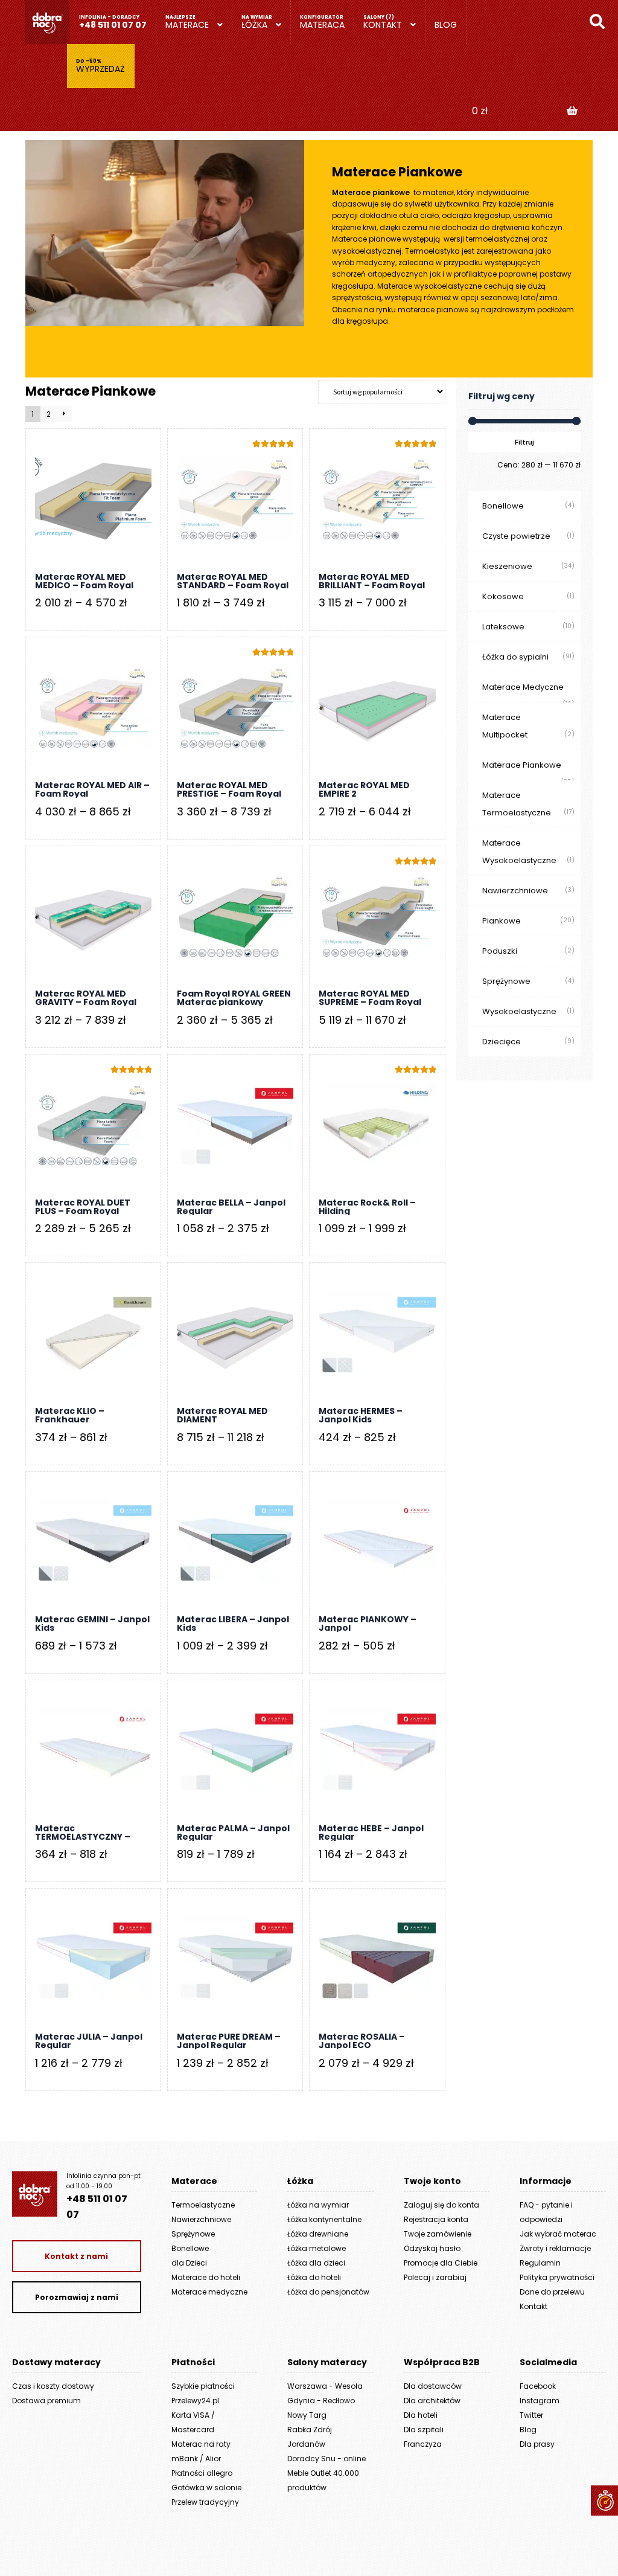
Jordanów (306, 2444)
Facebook (538, 2386)
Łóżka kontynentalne (324, 2219)
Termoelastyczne (203, 2205)
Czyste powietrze (516, 536)
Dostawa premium (46, 2401)
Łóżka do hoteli (314, 2277)
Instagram (540, 2401)
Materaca (322, 25)
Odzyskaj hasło (432, 2248)
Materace (187, 25)
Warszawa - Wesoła (325, 2386)
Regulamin (540, 2263)
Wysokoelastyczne (519, 1011)
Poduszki (500, 951)
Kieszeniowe (507, 566)
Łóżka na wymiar (318, 2205)
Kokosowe (503, 596)
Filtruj (524, 442)
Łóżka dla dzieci (316, 2263)
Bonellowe (503, 506)
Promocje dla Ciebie (441, 2263)
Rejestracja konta (436, 2219)
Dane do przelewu (552, 2292)
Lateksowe (503, 627)
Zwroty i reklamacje (555, 2248)
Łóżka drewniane (318, 2234)
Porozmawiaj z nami (77, 2297)
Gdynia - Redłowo (321, 2401)
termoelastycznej (498, 239)
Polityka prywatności (557, 2277)
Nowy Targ (307, 2415)
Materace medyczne (209, 2292)
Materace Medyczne (523, 687)
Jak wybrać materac (558, 2234)
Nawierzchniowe (515, 891)
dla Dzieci (189, 2263)
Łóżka (254, 25)
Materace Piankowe (522, 765)
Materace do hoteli (206, 2277)
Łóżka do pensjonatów (328, 2292)
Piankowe (502, 921)
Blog (446, 25)
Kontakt (383, 25)
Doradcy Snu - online (327, 2459)
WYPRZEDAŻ (100, 69)
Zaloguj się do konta (441, 2205)
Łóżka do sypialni (515, 657)
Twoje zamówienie (438, 2234)
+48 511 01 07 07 (113, 25)
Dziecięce (502, 1042)
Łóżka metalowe (317, 2248)
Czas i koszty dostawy (53, 2386)
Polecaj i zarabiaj (435, 2277)
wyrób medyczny (364, 262)
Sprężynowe (506, 981)
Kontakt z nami (76, 2256)
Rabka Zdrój (310, 2430)
